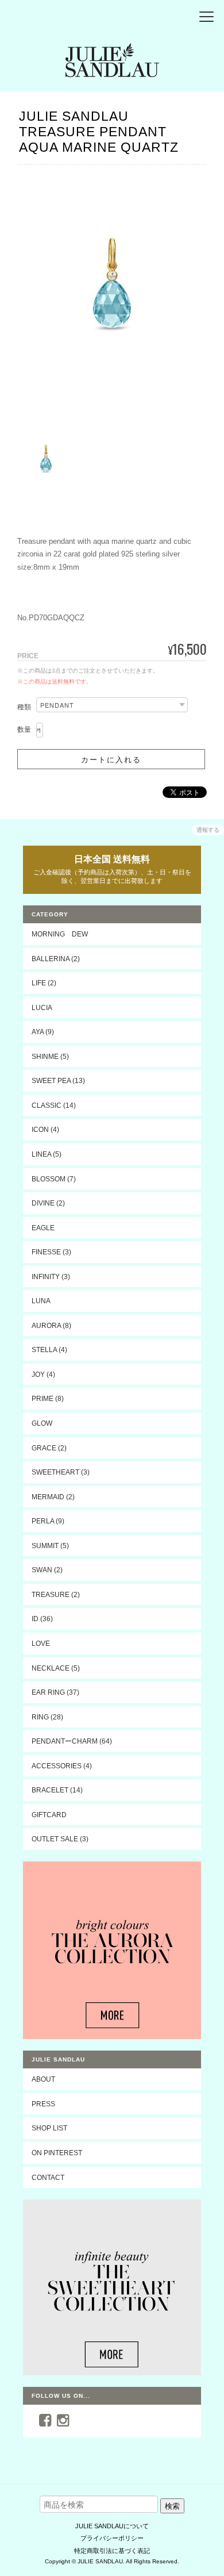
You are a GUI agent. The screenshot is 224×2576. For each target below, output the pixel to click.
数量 (24, 730)
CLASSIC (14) (54, 1105)
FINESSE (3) (51, 1252)
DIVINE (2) (48, 1203)
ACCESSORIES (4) (62, 1766)
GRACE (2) (49, 1448)
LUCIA (42, 1007)
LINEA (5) (47, 1154)
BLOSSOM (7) (54, 1179)
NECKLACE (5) (56, 1668)
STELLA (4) (49, 1350)
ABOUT (43, 2079)
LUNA (41, 1301)
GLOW (42, 1423)
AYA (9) (43, 1032)
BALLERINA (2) (56, 959)
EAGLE (43, 1228)
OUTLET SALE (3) (60, 1839)
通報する (208, 830)
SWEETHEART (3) (61, 1472)
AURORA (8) (51, 1325)
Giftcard (49, 1815)
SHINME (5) (50, 1056)
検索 (172, 2506)
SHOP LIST (49, 2128)
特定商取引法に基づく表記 (112, 2551)
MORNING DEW (60, 934)
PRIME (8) (48, 1398)
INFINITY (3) (51, 1277)
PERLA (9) (48, 1521)
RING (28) (47, 1717)
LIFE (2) (44, 983)
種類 (24, 707)
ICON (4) (45, 1129)
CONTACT (48, 2177)
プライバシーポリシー (112, 2538)
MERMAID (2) (53, 1497)
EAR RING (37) (55, 1692)
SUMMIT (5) (50, 1546)
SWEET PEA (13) (58, 1080)
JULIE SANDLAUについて (112, 2526)
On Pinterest (57, 2153)
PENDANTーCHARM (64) (72, 1741)
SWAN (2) (47, 1570)
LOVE (41, 1643)
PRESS (43, 2104)
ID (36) (42, 1619)
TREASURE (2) (56, 1594)
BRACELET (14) (57, 1790)
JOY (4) (43, 1374)
